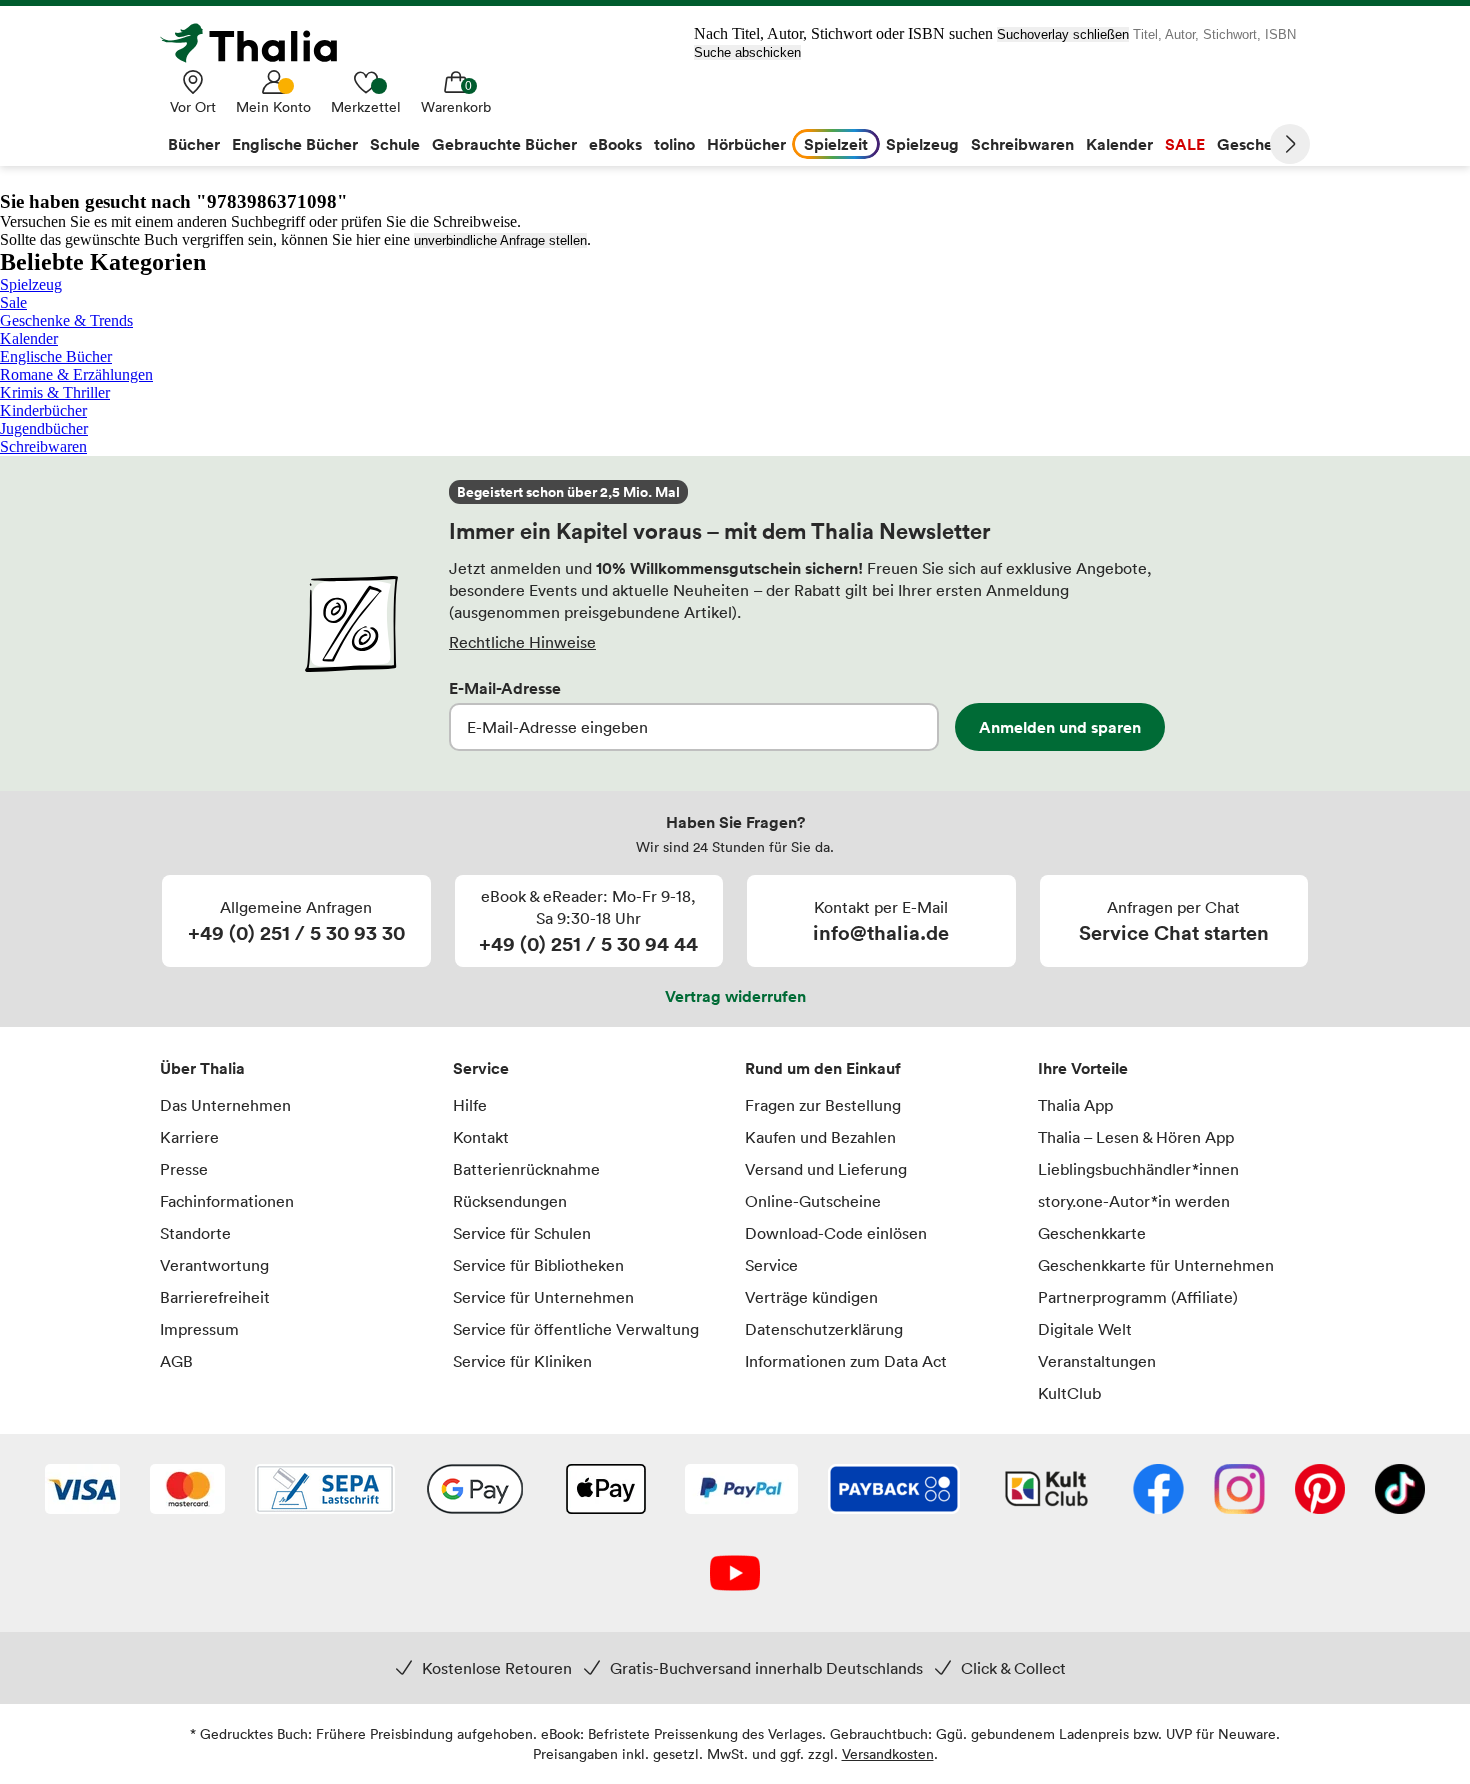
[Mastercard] (187, 1491)
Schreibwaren (43, 446)
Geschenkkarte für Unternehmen (1156, 1265)
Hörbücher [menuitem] (746, 144)
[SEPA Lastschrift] (325, 1491)
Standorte (195, 1233)
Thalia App (1075, 1105)
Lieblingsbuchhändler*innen (1138, 1169)
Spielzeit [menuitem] (836, 144)
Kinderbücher (43, 410)
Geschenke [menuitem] (1258, 144)
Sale (13, 302)
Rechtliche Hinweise (522, 642)
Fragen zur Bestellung (823, 1105)
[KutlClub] (1046, 1491)
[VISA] (82, 1491)
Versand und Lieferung (826, 1169)
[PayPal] (741, 1491)
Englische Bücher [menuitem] (295, 144)
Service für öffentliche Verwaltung (576, 1329)
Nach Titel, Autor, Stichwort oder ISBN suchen (843, 33)
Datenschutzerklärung (824, 1329)
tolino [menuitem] (674, 144)
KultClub (1069, 1393)
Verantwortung (214, 1265)
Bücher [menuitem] (194, 144)
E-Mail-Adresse (505, 688)
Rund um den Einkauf (823, 1068)
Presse (184, 1169)
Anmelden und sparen (1060, 727)
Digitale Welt (1085, 1329)
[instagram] (1239, 1491)
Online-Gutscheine (813, 1201)
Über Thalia (202, 1068)
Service (481, 1068)
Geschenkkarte (1092, 1233)
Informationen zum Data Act (846, 1361)
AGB (176, 1361)
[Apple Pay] (605, 1491)
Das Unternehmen (225, 1105)
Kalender (29, 338)
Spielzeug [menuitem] (922, 144)
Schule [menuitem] (395, 144)
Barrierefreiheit (215, 1297)
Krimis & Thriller (55, 392)
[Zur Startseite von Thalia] (260, 43)
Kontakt (481, 1137)
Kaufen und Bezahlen (820, 1137)
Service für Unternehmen (543, 1297)
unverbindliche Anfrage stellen (500, 240)
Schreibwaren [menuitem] (1022, 144)
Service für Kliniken (522, 1361)
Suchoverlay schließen (1063, 34)
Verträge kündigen (811, 1297)
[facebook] (1158, 1491)
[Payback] (894, 1491)
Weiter (1290, 144)
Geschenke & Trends (66, 320)
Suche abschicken (747, 52)
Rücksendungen (510, 1201)
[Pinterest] (1320, 1491)
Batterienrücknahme (526, 1169)
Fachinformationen (227, 1201)
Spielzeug (31, 284)
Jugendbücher (44, 428)
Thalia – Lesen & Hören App (1136, 1137)
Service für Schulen (522, 1233)
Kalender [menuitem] (1119, 144)
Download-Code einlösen (836, 1233)
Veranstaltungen (1097, 1361)
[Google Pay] (475, 1491)
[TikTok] (1400, 1491)
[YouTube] (735, 1575)
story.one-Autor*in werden (1134, 1201)
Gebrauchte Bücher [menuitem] (504, 144)
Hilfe (470, 1105)
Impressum (199, 1329)
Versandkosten (888, 1753)
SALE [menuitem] (1185, 144)
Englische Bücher (56, 356)
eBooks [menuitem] (615, 144)
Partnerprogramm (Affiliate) (1138, 1297)
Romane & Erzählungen (76, 374)
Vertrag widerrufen (735, 996)
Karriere (189, 1137)
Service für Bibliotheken (538, 1265)
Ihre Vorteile (1083, 1068)
